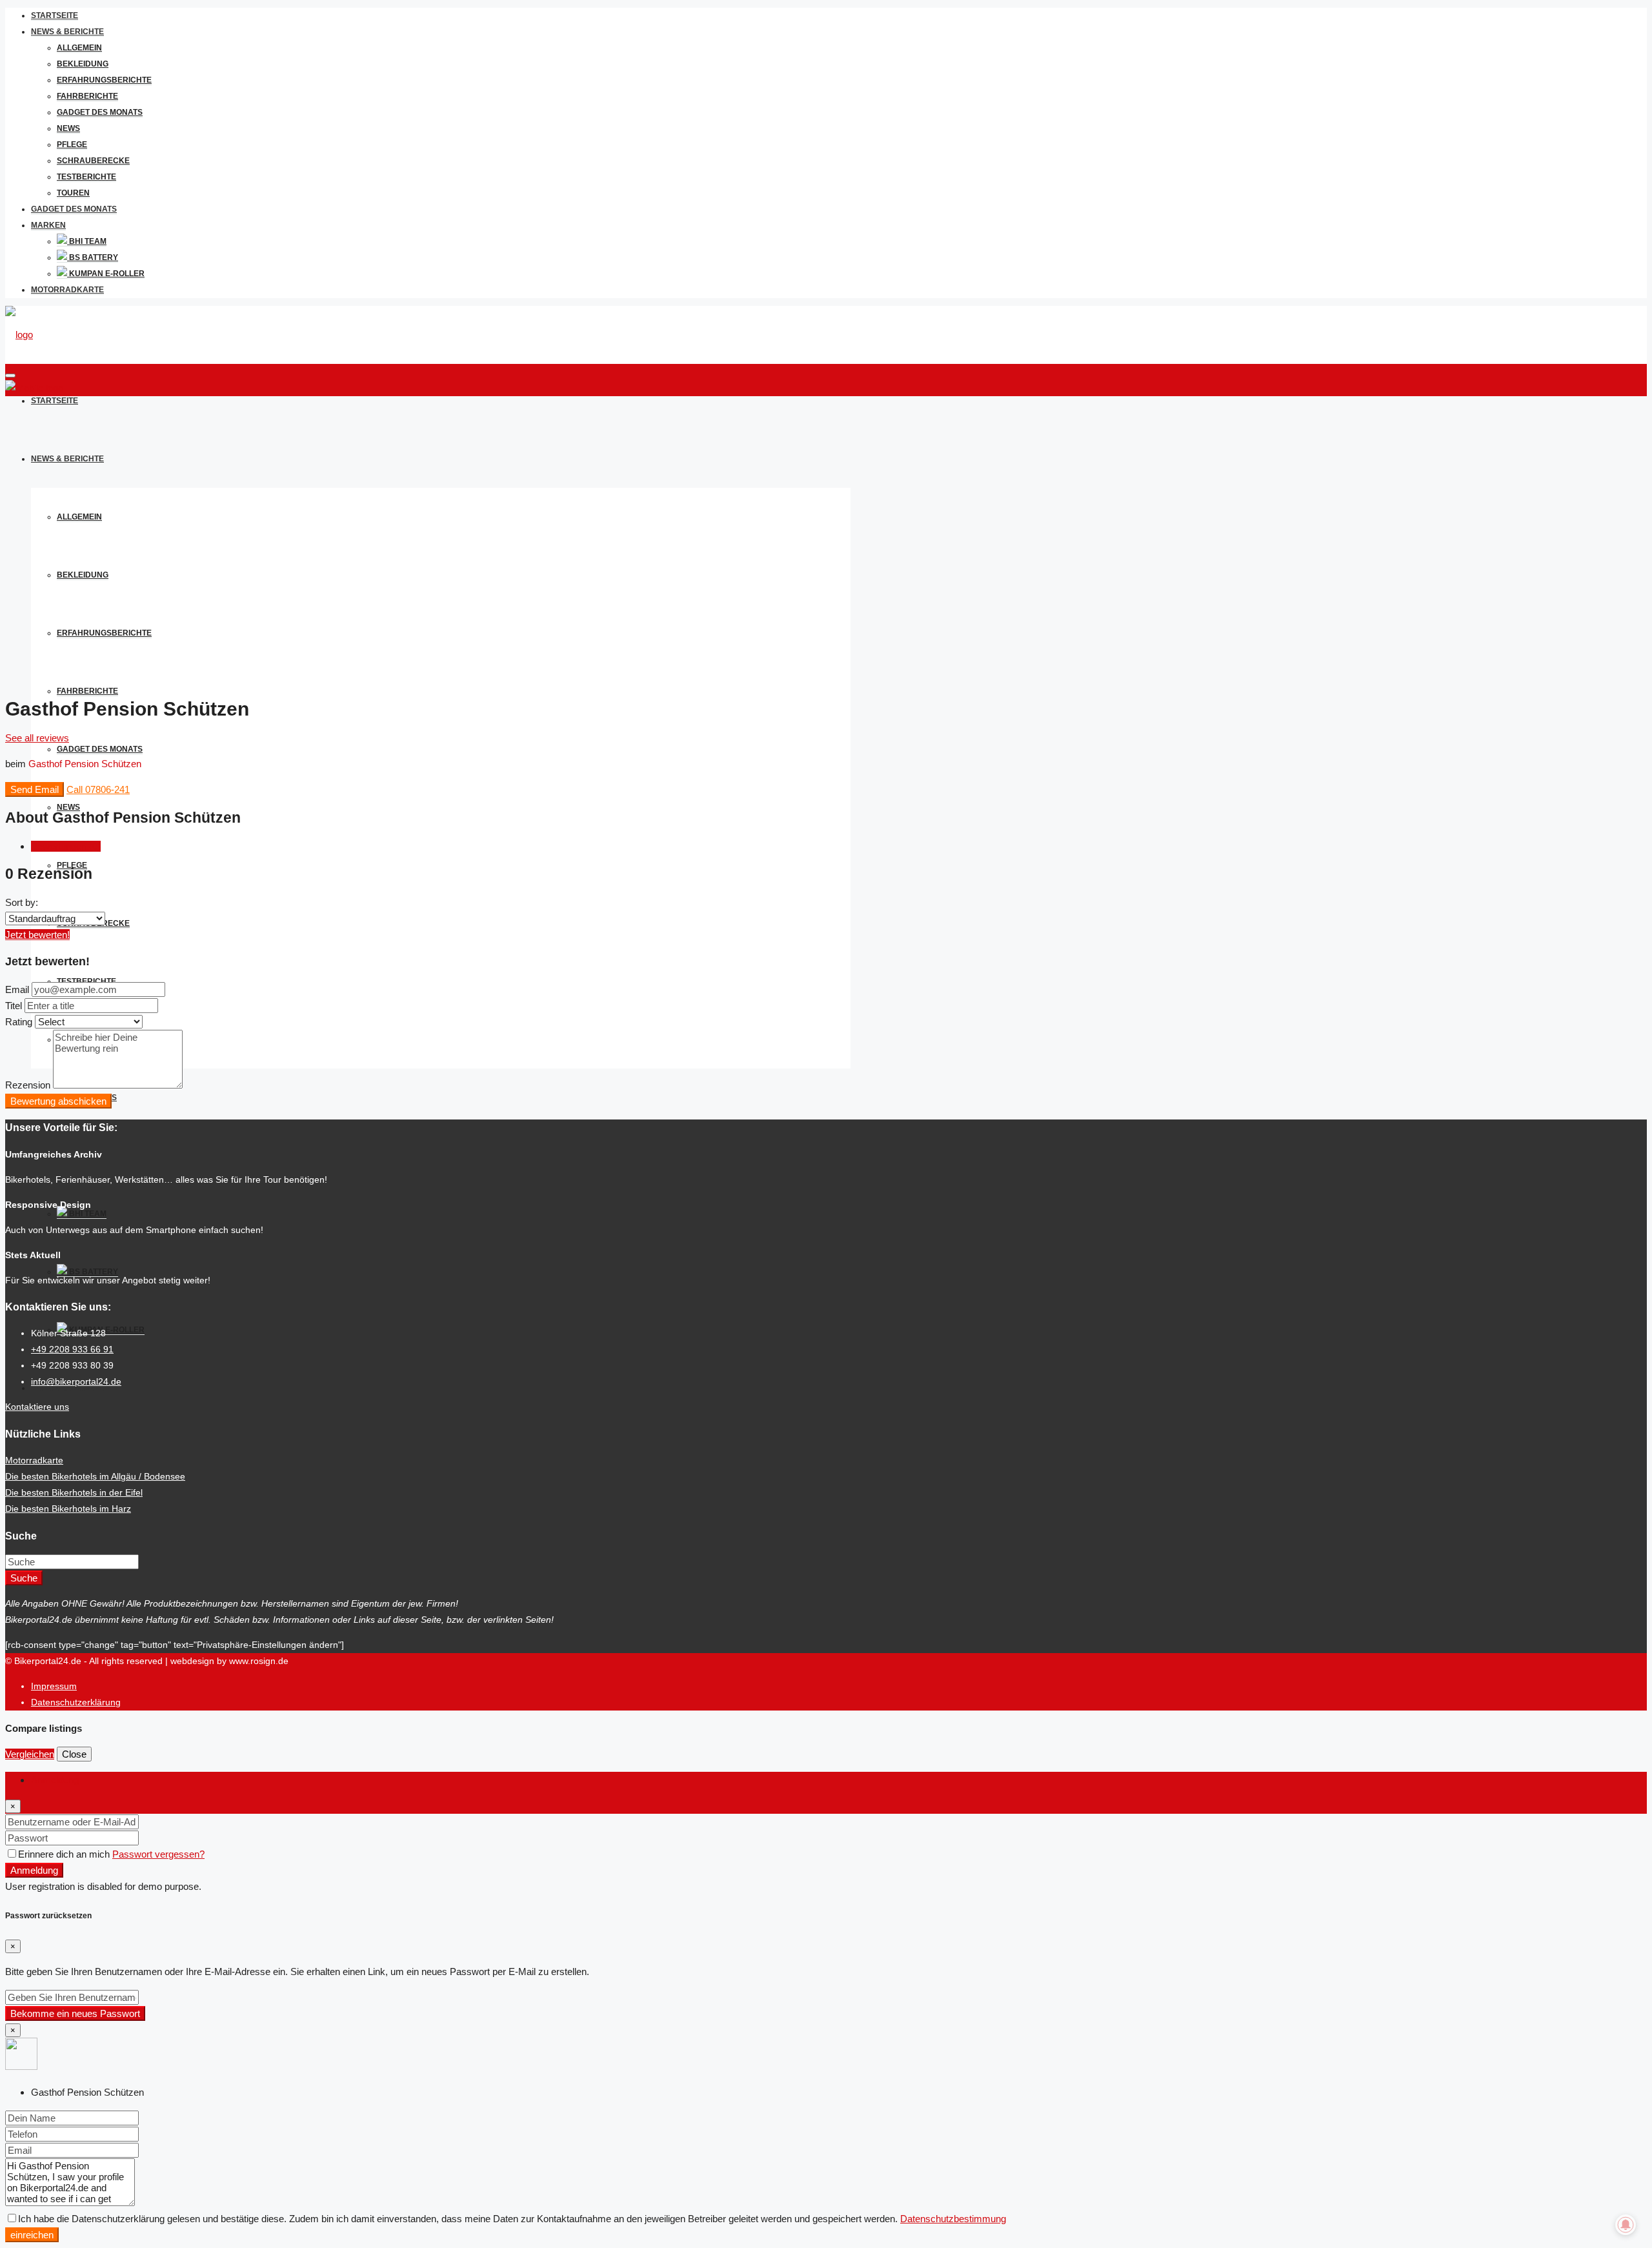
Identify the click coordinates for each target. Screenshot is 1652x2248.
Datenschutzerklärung (76, 1702)
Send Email (35, 789)
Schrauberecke (93, 161)
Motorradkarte (67, 290)
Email (17, 989)
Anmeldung (34, 1870)
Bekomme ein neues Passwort (75, 2013)
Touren (73, 193)
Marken (48, 225)
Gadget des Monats (100, 112)
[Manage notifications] (1626, 2225)
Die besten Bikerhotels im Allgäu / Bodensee (95, 1476)
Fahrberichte (87, 96)
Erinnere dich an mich (65, 1854)
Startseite (55, 15)
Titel (14, 1006)
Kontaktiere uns (37, 1407)
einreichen (32, 2235)
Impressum (54, 1686)
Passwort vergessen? (158, 1854)
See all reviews (37, 738)
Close (74, 1754)
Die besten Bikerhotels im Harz (68, 1509)
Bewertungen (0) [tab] (66, 846)
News (68, 128)
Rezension (28, 1085)
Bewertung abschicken (58, 1101)
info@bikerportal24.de (76, 1381)
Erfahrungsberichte (104, 80)
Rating (19, 1022)
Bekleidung (83, 64)
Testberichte (86, 177)
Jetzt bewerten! (37, 935)
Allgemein (79, 48)
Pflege (72, 145)
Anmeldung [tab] (55, 1780)
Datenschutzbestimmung (953, 2219)
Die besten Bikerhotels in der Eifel (74, 1492)
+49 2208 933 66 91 (72, 1349)
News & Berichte (67, 32)
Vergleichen (30, 1754)
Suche (24, 1578)
